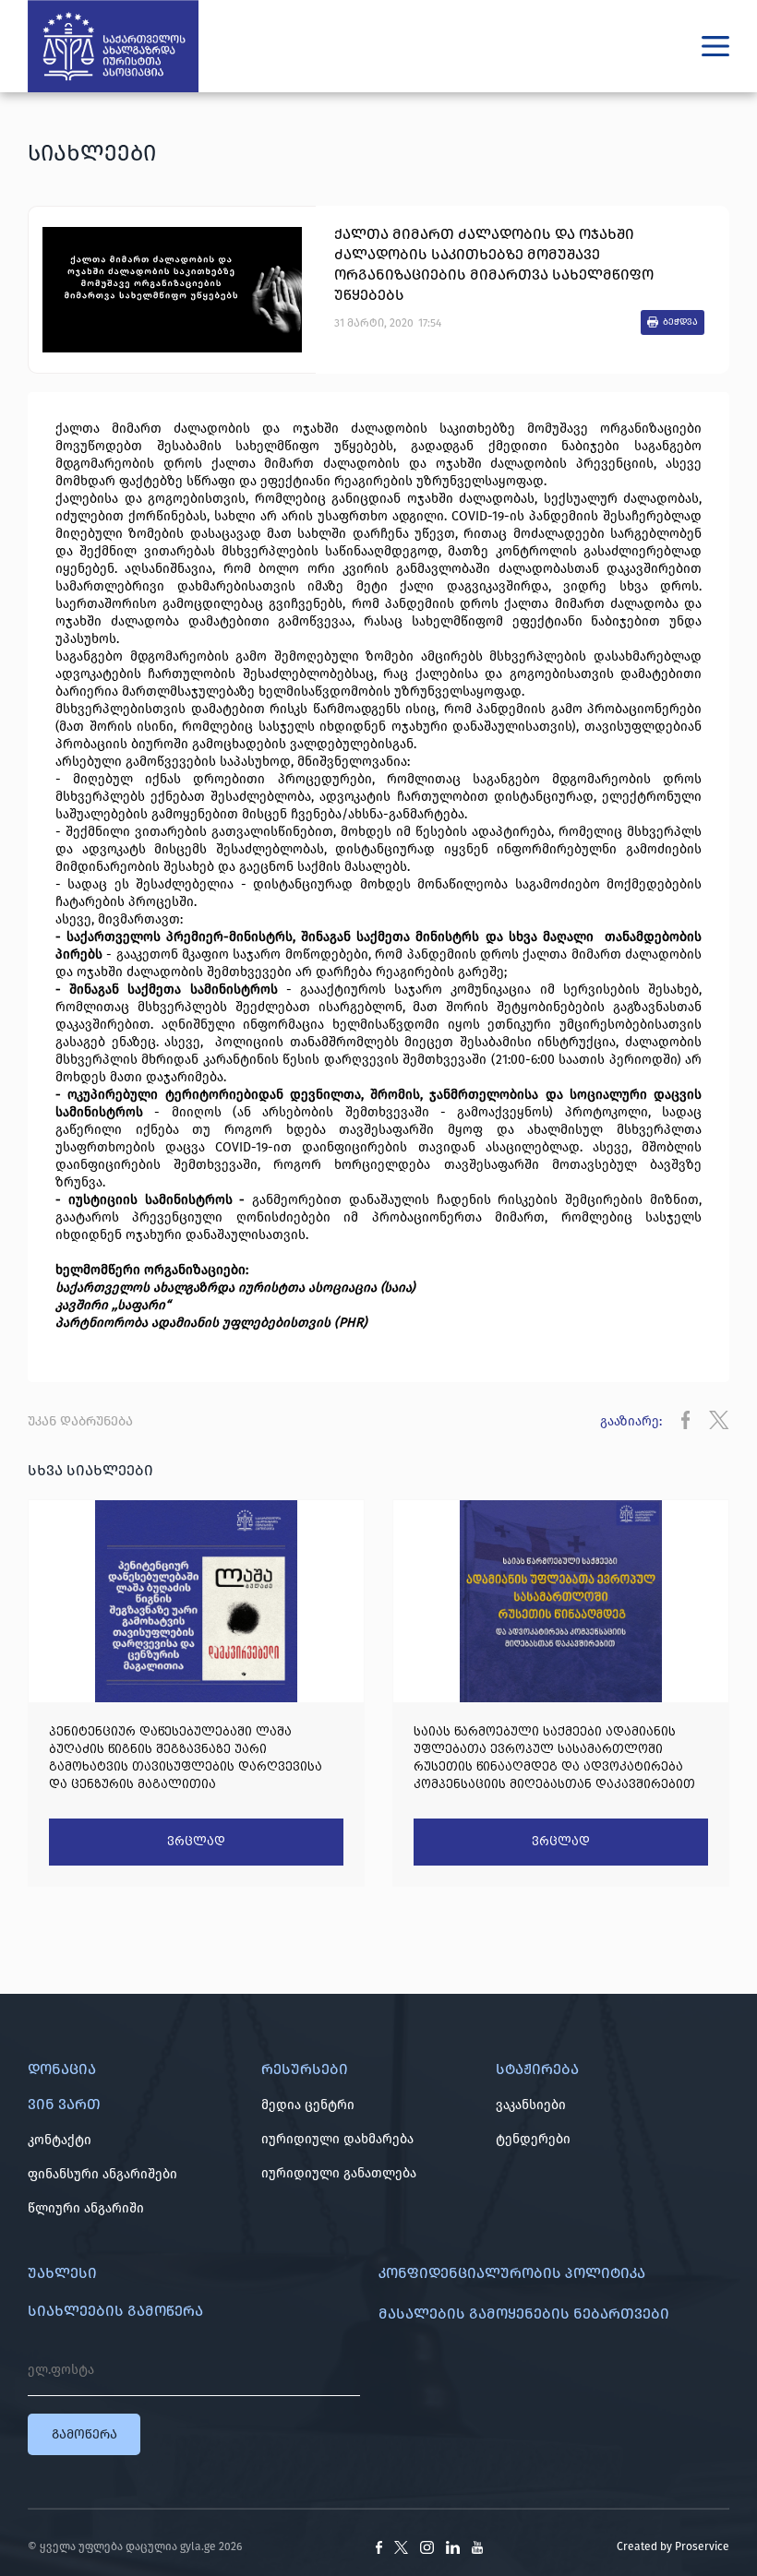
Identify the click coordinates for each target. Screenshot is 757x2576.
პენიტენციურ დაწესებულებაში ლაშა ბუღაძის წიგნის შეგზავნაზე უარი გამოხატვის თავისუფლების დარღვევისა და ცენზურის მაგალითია (186, 1758)
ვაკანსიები (531, 2105)
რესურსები (305, 2069)
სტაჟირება (537, 2069)
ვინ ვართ (64, 2104)
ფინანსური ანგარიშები (102, 2174)
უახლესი (62, 2273)
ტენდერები (533, 2139)
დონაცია (62, 2069)
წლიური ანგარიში (86, 2208)
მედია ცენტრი (308, 2105)
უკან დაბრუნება (80, 1421)
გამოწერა (84, 2434)
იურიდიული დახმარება (337, 2139)
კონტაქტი (60, 2140)
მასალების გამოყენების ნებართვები (524, 2314)
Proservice (702, 2546)
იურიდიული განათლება (339, 2173)
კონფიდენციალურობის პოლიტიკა (512, 2273)
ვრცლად (196, 1842)
